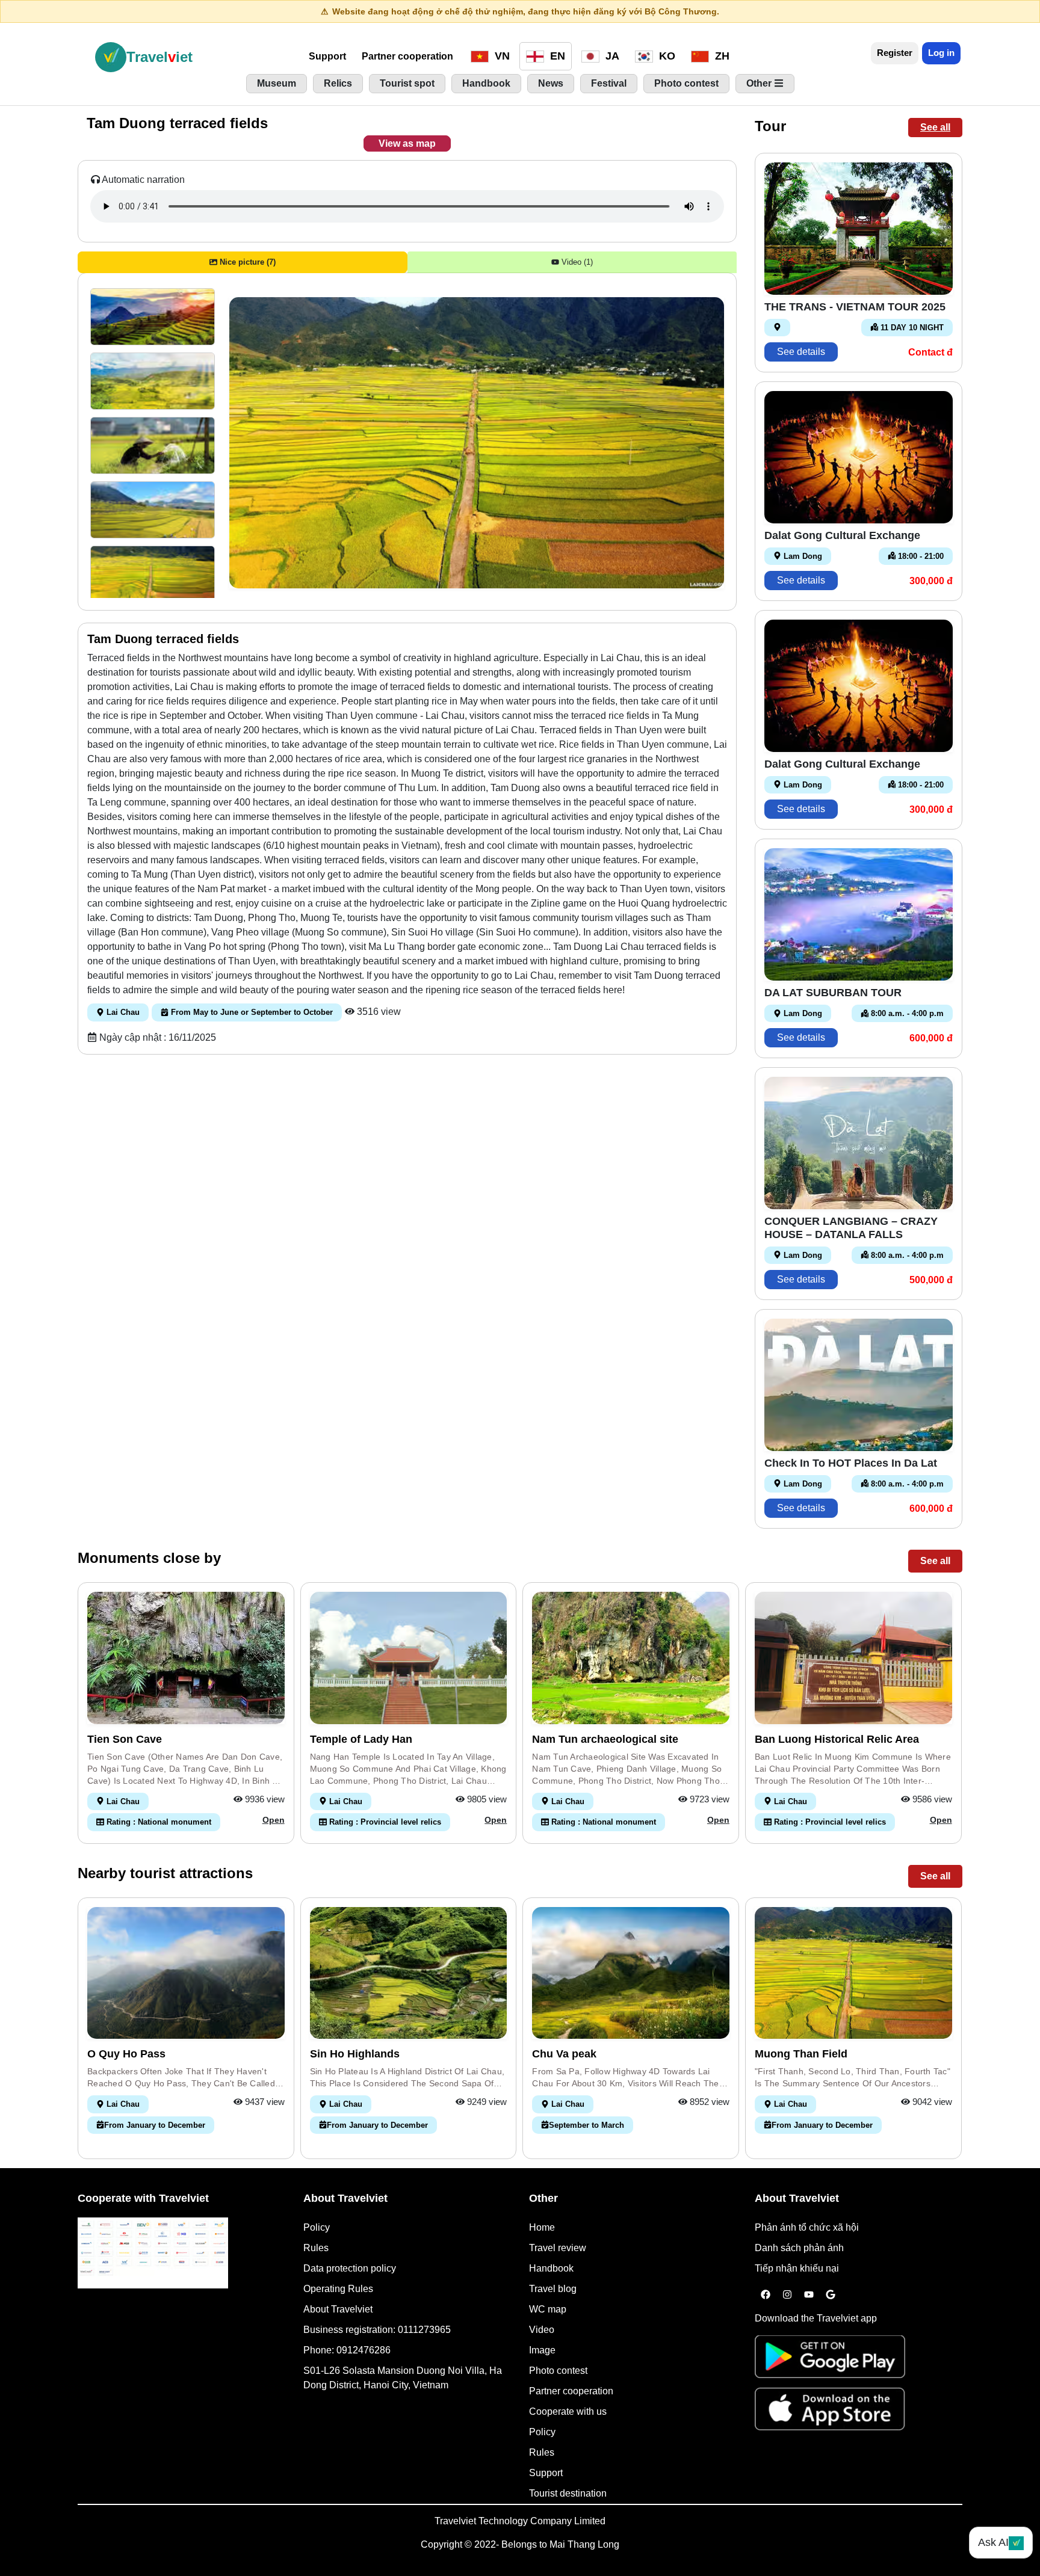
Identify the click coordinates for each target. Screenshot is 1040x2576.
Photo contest (558, 2371)
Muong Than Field (801, 2054)
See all (935, 127)
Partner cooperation (407, 56)
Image (542, 2350)
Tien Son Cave (125, 1739)
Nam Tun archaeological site (605, 1739)
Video (542, 2330)
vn (501, 56)
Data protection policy (350, 2268)
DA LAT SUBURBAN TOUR (833, 993)
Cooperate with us (568, 2411)
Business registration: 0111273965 (377, 2330)
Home (542, 2227)
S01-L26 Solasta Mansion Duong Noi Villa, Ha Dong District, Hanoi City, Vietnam (403, 2378)
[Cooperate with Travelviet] (153, 2253)
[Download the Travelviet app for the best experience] (830, 2360)
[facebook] (766, 2295)
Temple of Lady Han (361, 1739)
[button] (153, 317)
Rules (316, 2248)
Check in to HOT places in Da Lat (851, 1463)
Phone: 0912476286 (347, 2350)
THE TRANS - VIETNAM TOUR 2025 (855, 307)
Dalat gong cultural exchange (842, 535)
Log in (941, 53)
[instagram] (787, 2295)
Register (895, 53)
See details (801, 352)
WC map (548, 2309)
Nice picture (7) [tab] (246, 262)
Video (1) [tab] (576, 262)
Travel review (558, 2248)
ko (666, 56)
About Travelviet (338, 2309)
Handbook (551, 2268)
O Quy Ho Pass (126, 2054)
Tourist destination (568, 2493)
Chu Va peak (564, 2054)
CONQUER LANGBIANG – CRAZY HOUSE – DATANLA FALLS (851, 1228)
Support (327, 56)
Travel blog (553, 2289)
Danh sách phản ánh (799, 2248)
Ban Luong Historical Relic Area (837, 1739)
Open (274, 1820)
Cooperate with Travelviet (143, 2198)
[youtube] (809, 2295)
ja (611, 56)
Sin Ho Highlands (355, 2054)
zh (721, 56)
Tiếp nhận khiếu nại (797, 2268)
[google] (831, 2295)
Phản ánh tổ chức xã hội (807, 2227)
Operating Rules (338, 2289)
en (556, 56)
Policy (317, 2227)
